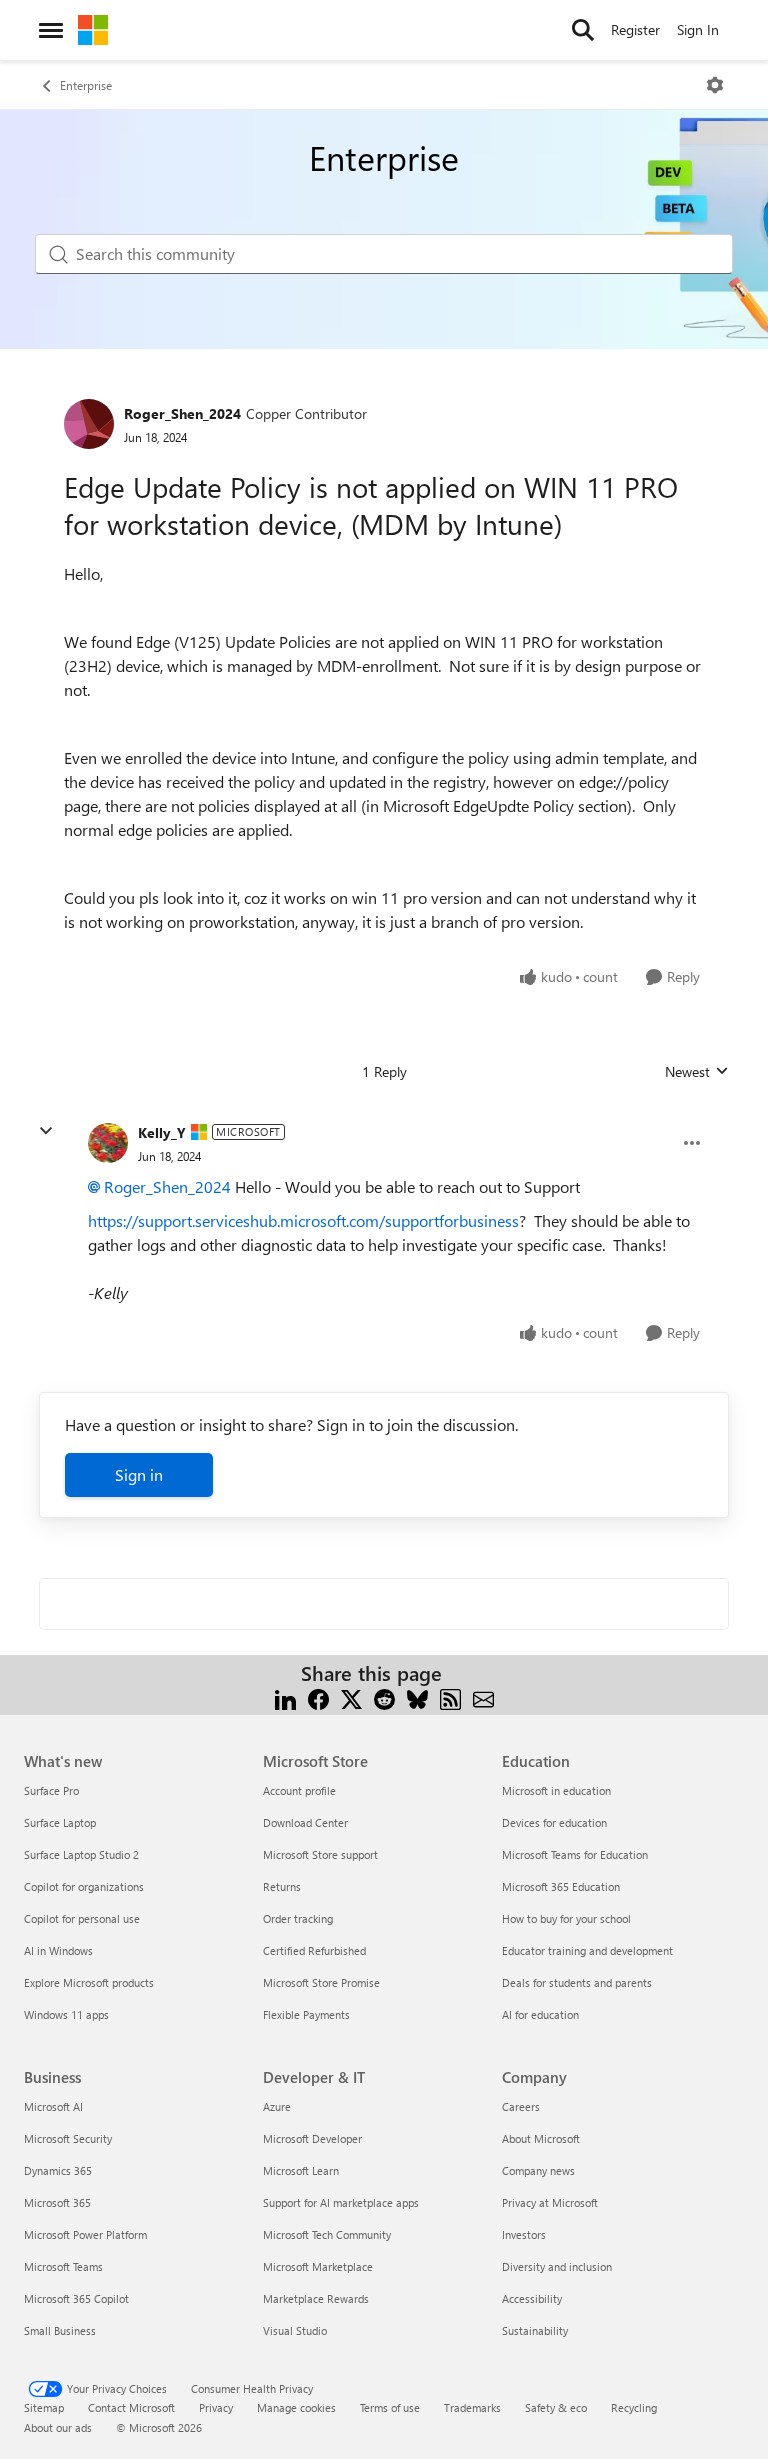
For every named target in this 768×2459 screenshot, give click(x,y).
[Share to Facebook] (318, 1697)
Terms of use (390, 2407)
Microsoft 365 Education (561, 1886)
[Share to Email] (483, 1697)
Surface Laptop (60, 1822)
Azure (277, 2106)
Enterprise (86, 85)
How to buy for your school (566, 1918)
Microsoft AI (53, 2106)
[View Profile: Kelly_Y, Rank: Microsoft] (108, 1143)
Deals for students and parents (577, 1982)
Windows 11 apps (66, 2014)
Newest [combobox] (697, 1072)
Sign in (139, 1474)
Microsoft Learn (301, 2170)
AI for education (540, 2014)
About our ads (58, 2427)
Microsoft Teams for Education (575, 1854)
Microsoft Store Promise (321, 1982)
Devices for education (554, 1822)
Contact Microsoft (131, 2407)
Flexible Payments (306, 2014)
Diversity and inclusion (557, 2266)
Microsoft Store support (320, 1854)
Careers (521, 2106)
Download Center (305, 1822)
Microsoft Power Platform (85, 2234)
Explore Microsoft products (89, 1982)
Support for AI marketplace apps (341, 2202)
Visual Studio (295, 2330)
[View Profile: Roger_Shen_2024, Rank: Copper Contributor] (89, 424)
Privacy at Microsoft (550, 2202)
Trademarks (472, 2407)
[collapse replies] (46, 1131)
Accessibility (532, 2298)
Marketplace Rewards (316, 2298)
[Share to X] (351, 1697)
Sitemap (44, 2407)
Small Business (60, 2330)
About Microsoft (541, 2138)
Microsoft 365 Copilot (76, 2298)
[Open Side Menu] (51, 30)
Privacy (216, 2407)
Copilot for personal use (82, 1918)
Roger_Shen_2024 (182, 413)
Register (635, 29)
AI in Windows (58, 1950)
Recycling (634, 2407)
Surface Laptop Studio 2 (81, 1854)
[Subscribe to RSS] (450, 1697)
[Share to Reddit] (384, 1697)
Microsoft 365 (57, 2202)
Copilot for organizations (84, 1886)
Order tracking (298, 1918)
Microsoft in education (556, 1790)
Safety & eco (556, 2407)
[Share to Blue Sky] (417, 1697)
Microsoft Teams (63, 2266)
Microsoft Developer (312, 2138)
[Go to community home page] (93, 30)
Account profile (299, 1790)
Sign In (698, 29)
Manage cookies (296, 2407)
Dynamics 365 (58, 2170)
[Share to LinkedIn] (285, 1697)
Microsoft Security (68, 2138)
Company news (538, 2170)
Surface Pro (51, 1790)
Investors (524, 2234)
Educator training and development (587, 1950)
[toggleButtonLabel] (715, 85)
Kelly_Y (162, 1132)
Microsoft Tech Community (327, 2234)
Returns (282, 1886)
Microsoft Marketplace (318, 2266)
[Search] (583, 30)
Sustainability (535, 2330)
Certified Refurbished (314, 1950)
